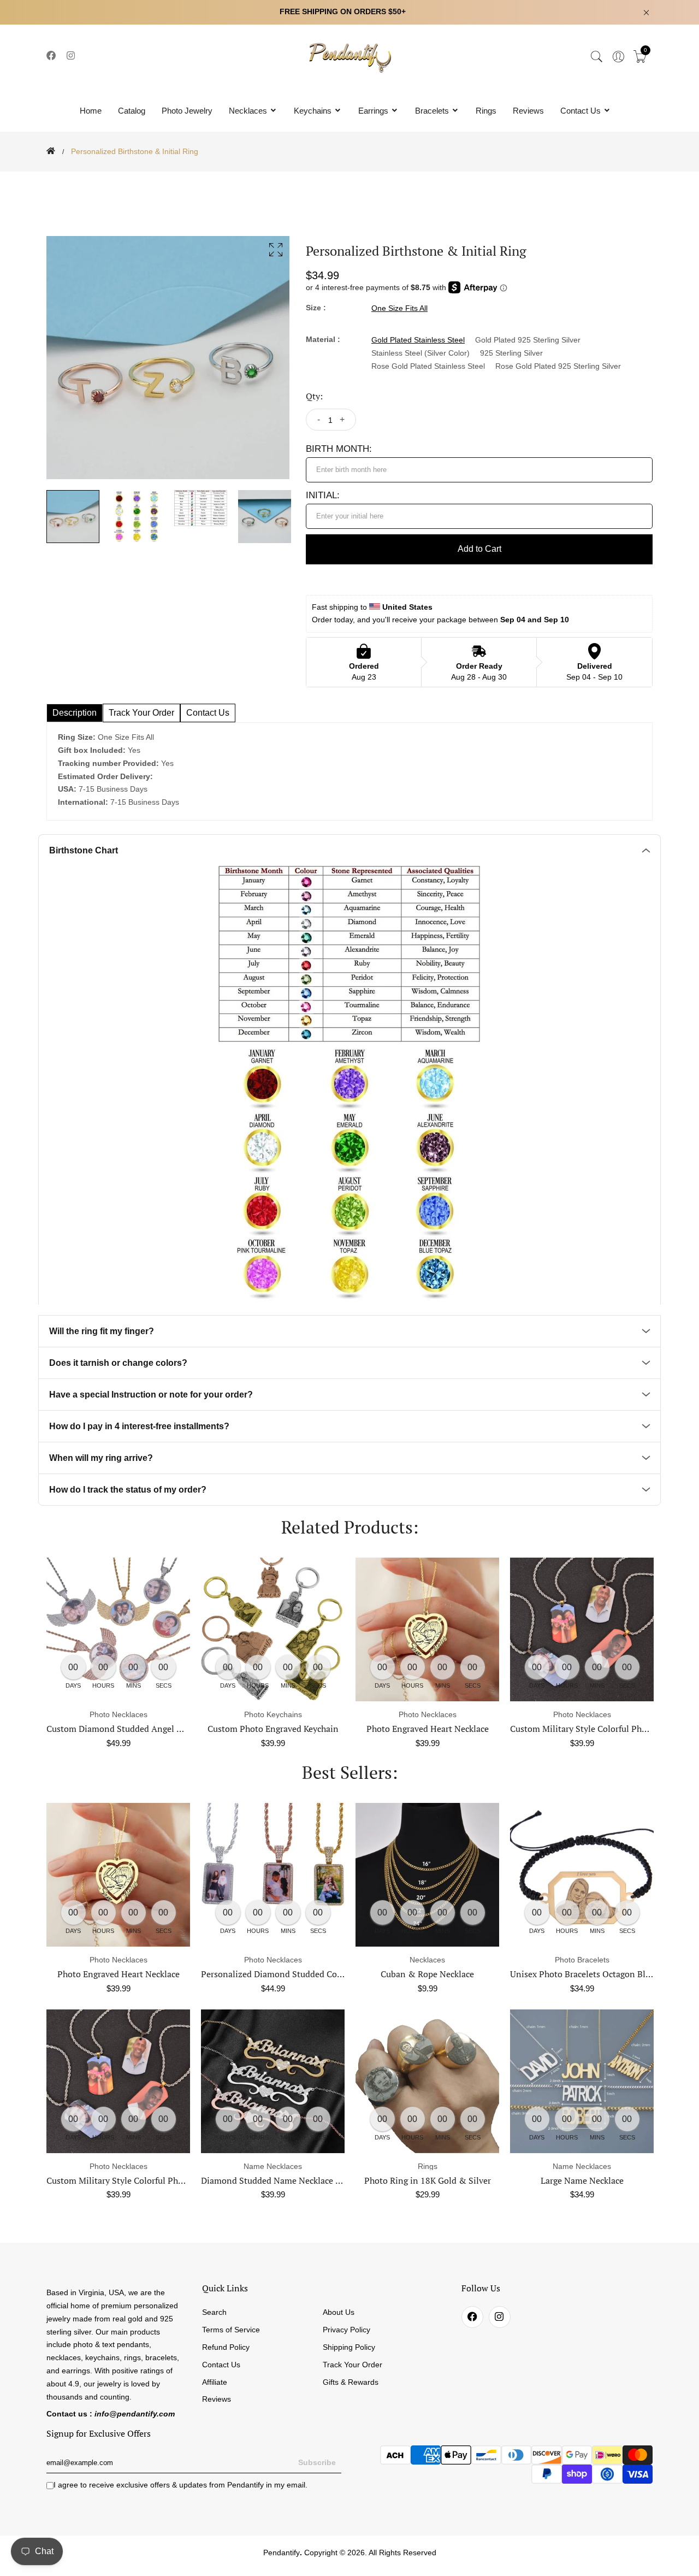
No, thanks (240, 1396)
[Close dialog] (554, 1155)
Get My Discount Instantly (241, 1365)
